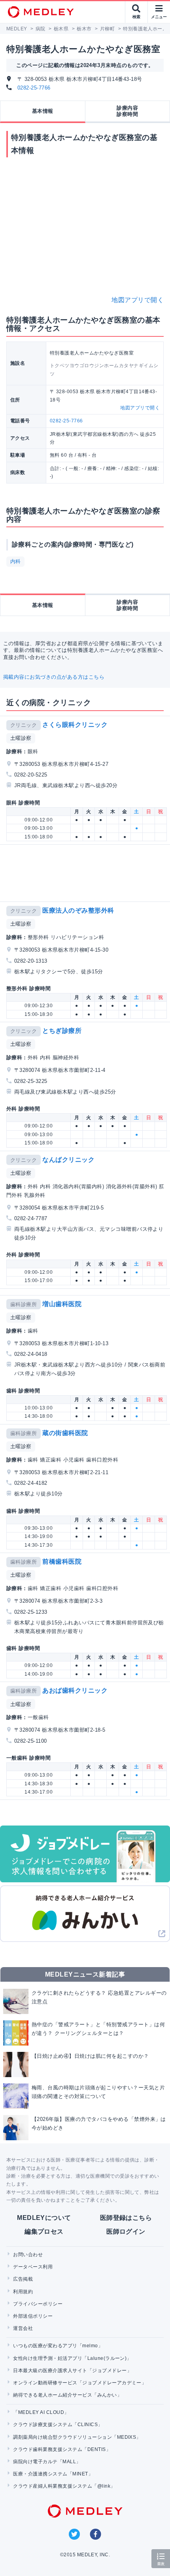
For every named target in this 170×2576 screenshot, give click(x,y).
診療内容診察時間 (127, 111)
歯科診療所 (24, 1304)
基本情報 (43, 111)
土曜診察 (21, 738)
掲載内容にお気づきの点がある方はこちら (54, 677)
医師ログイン (126, 2232)
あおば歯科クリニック (75, 1690)
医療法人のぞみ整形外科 (78, 910)
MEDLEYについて (44, 2218)
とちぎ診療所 (62, 1031)
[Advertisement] (87, 873)
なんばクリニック (68, 1160)
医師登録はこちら (126, 2218)
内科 (16, 561)
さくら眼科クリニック (75, 725)
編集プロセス (44, 2232)
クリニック (24, 725)
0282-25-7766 (34, 88)
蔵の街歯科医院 (65, 1433)
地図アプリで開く (138, 300)
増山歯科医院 (62, 1304)
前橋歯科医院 (62, 1561)
